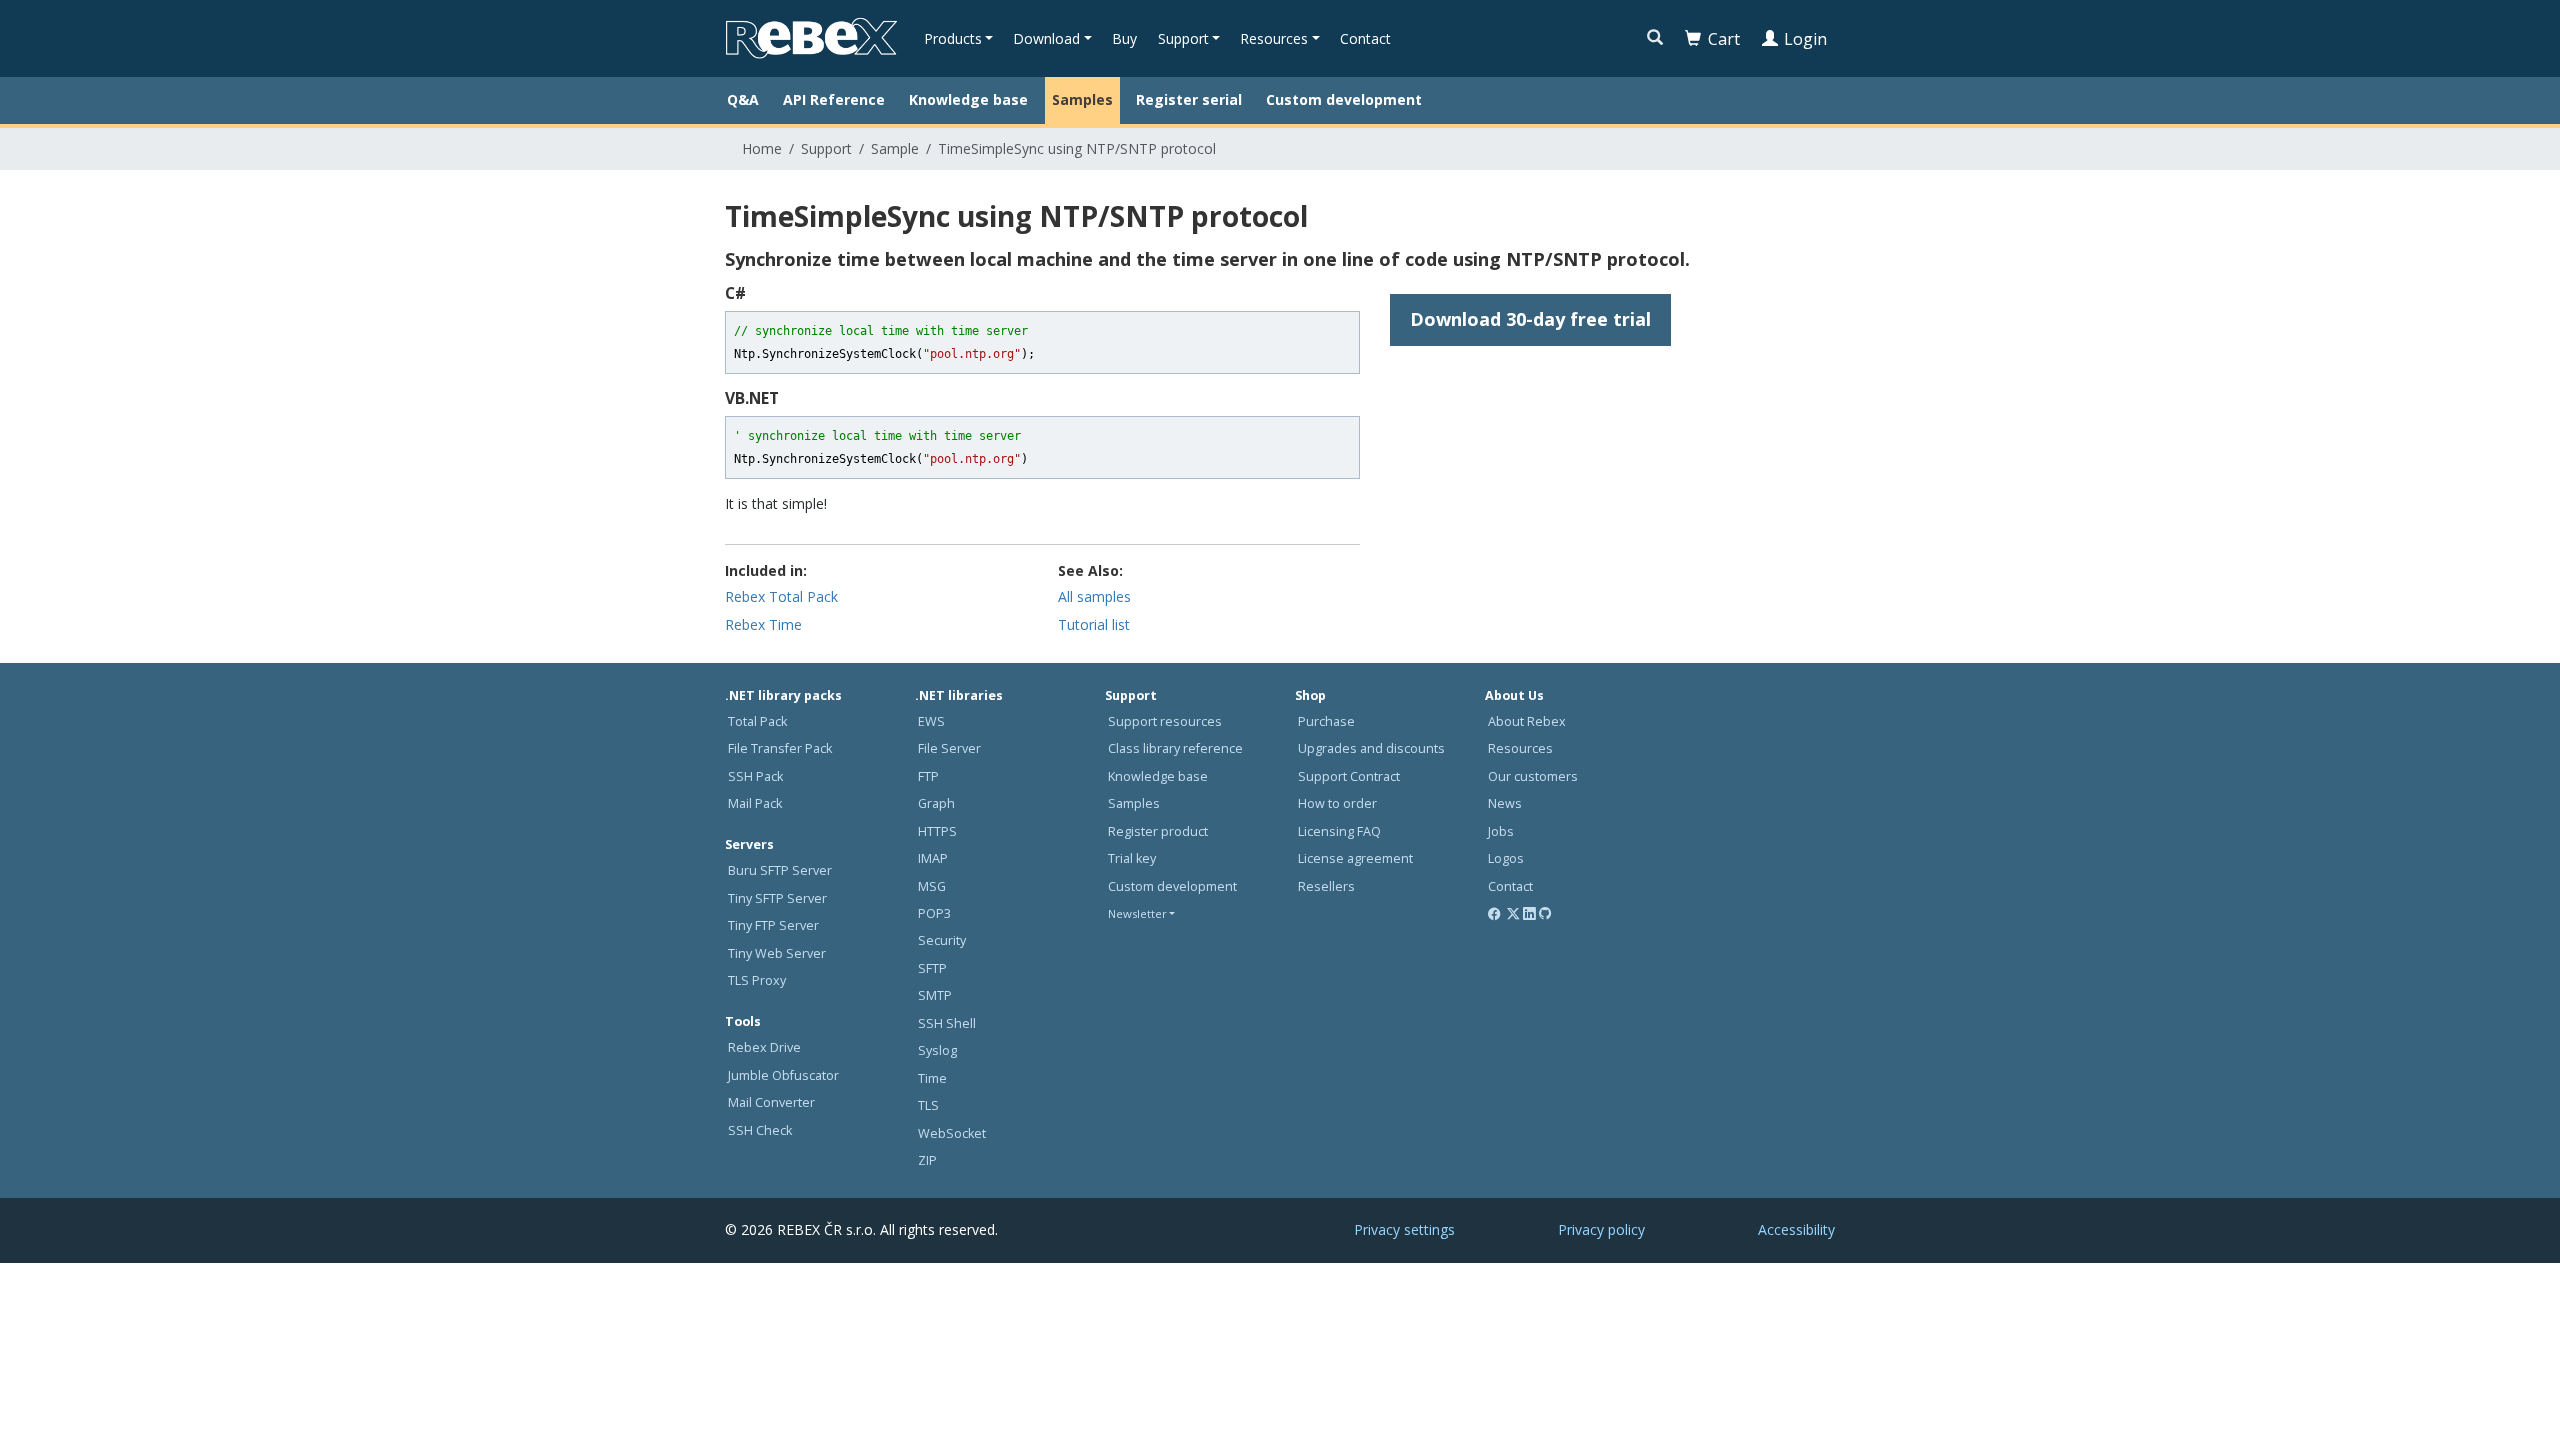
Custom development (1344, 99)
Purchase (1326, 721)
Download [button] (1046, 38)
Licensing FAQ (1339, 831)
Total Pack (757, 721)
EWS (931, 721)
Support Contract (1349, 776)
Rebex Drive (764, 1047)
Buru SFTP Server (780, 870)
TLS (928, 1105)
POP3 (934, 913)
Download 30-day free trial (1530, 319)
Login (1805, 39)
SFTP (932, 968)
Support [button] (1183, 38)
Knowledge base (968, 99)
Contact (1365, 38)
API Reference (834, 99)
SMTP (935, 995)
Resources (1520, 748)
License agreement (1355, 858)
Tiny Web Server (777, 953)
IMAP (933, 858)
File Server (949, 748)
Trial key (1132, 858)
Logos (1506, 858)
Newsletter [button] (1137, 913)
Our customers (1533, 776)
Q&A (743, 99)
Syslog (937, 1050)
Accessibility (1796, 1229)
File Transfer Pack (780, 748)
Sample (895, 148)
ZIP (927, 1160)
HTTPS (937, 831)
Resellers (1326, 886)
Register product (1158, 831)
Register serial (1189, 99)
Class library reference (1175, 748)
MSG (932, 886)
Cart (1724, 39)
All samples (1094, 596)
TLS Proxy (757, 980)
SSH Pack (755, 776)
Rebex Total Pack (781, 596)
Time (932, 1078)
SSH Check (760, 1130)
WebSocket (952, 1133)
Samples (1082, 99)
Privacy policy (1601, 1229)
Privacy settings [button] (1404, 1229)
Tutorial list (1094, 624)
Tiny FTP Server (773, 925)
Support (826, 148)
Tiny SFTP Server (777, 898)
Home (762, 148)
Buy (1124, 38)
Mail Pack (755, 803)
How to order (1337, 803)
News (1505, 803)
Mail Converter (771, 1102)
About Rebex (1527, 721)
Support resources (1165, 721)
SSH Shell (947, 1023)
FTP (928, 776)
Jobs (1501, 831)
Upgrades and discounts (1371, 748)
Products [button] (953, 38)
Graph (936, 803)
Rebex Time (763, 624)
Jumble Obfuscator (783, 1075)
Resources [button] (1274, 38)
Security (942, 940)
